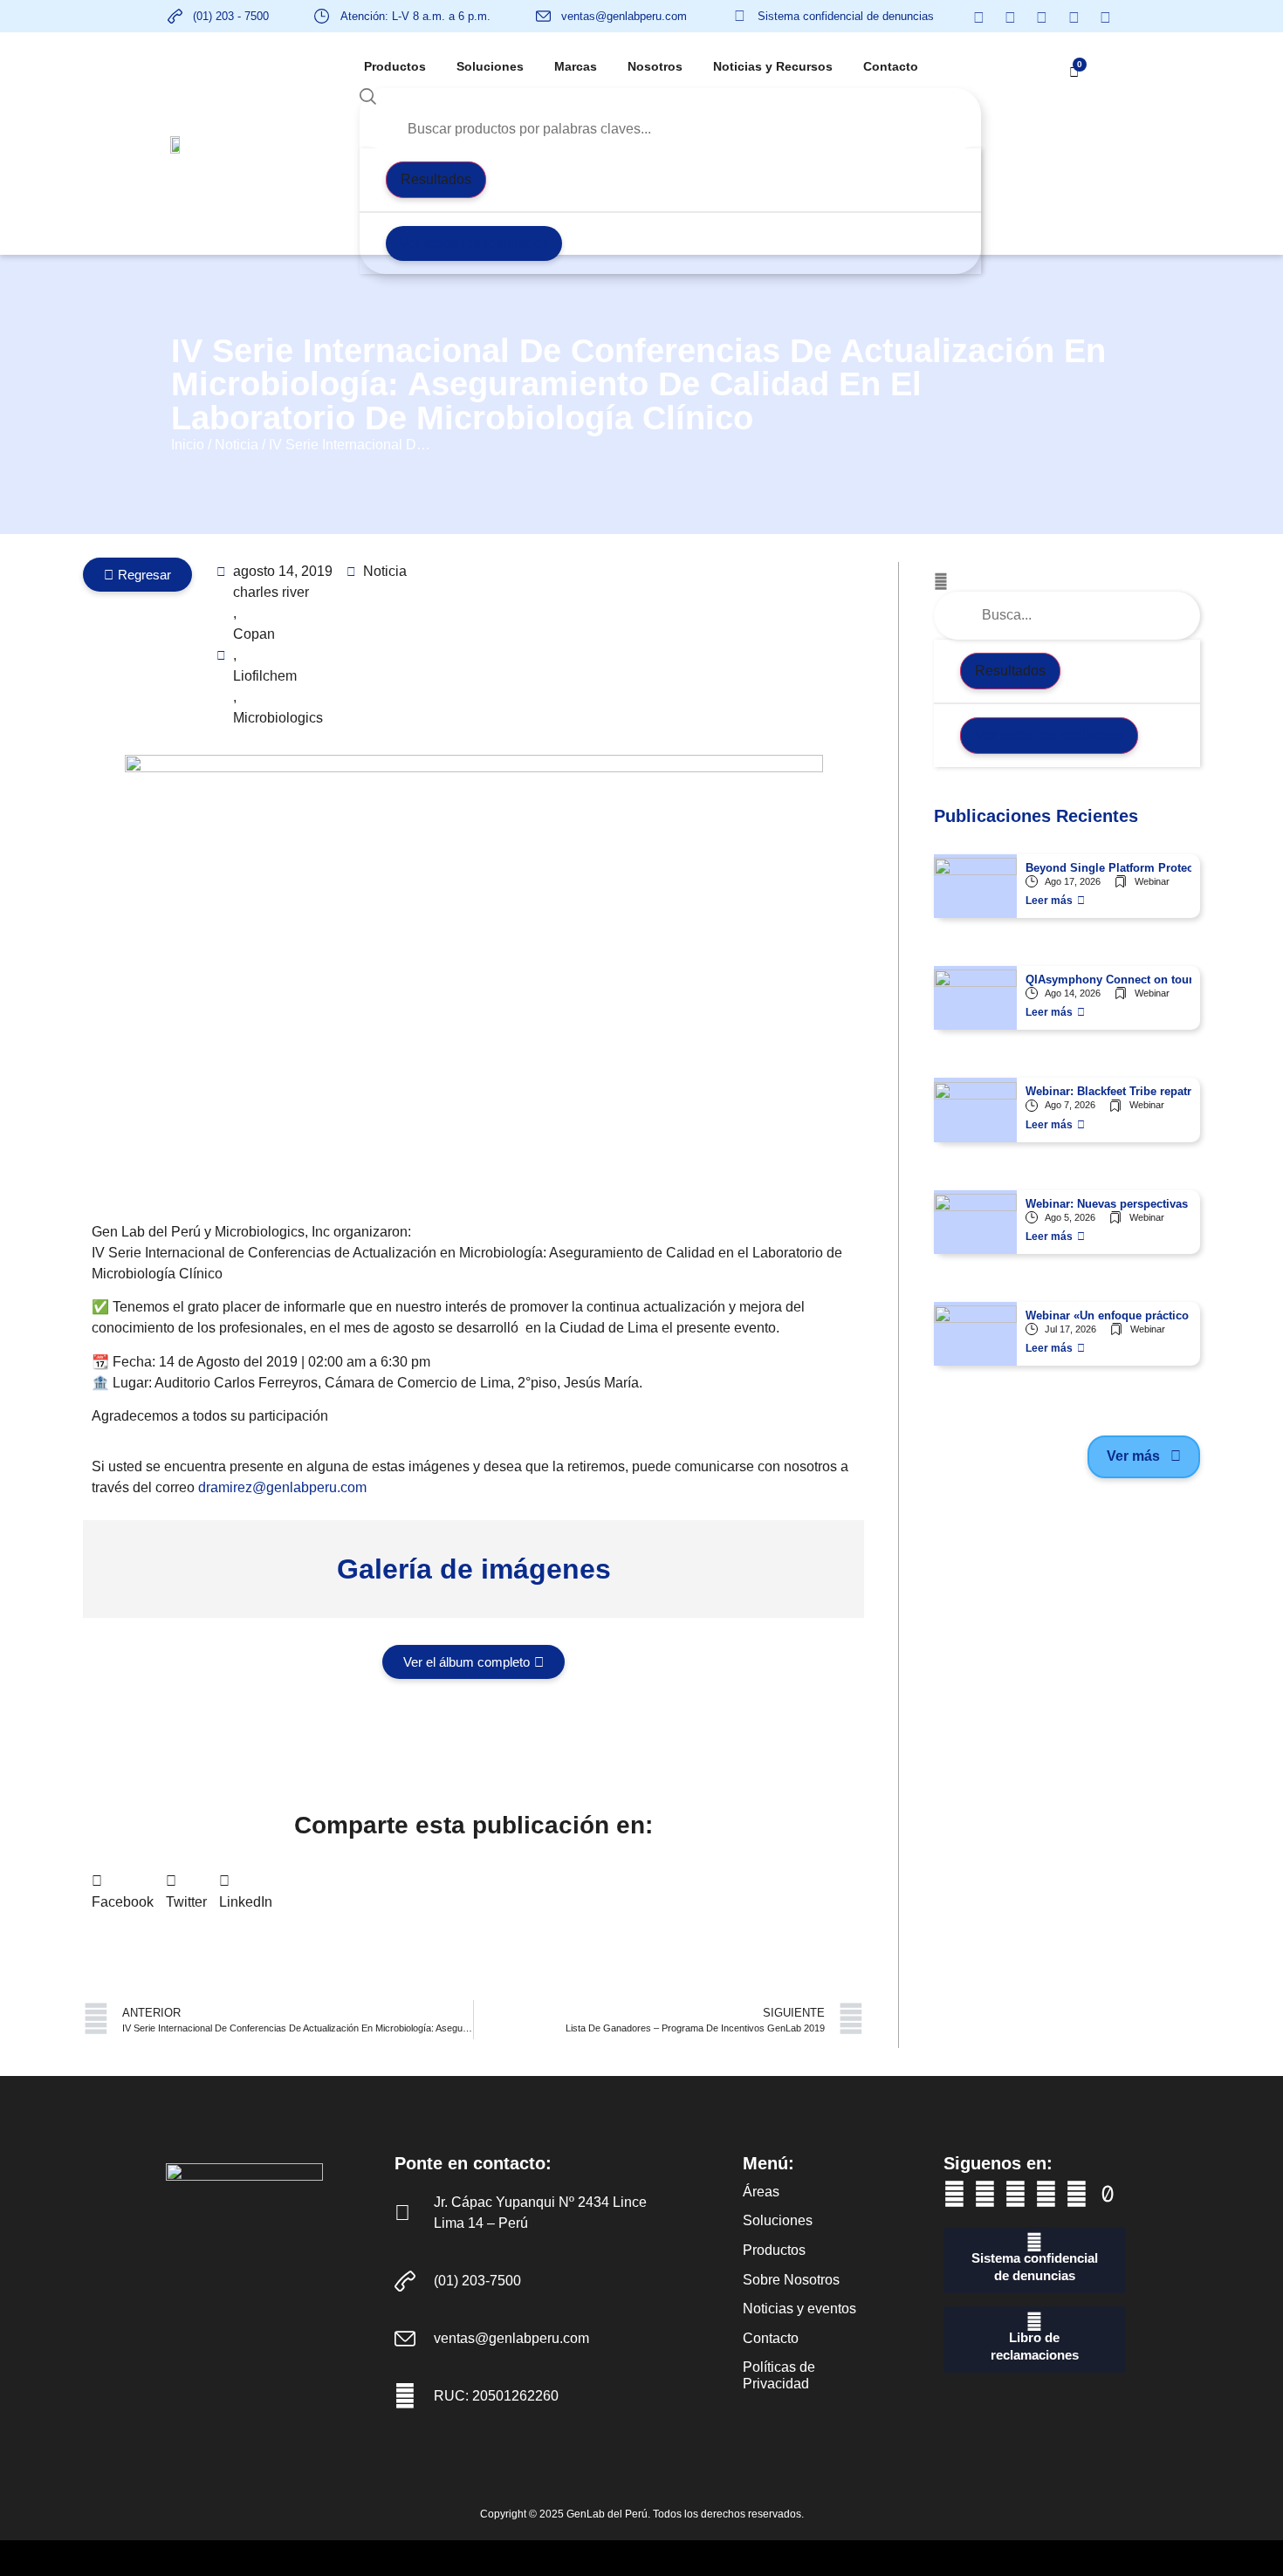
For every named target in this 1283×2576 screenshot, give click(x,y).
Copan (254, 634)
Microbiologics (278, 718)
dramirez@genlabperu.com (282, 1487)
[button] (123, 1892)
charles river (271, 592)
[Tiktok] (1107, 2194)
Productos (395, 66)
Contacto (891, 66)
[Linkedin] (1015, 2194)
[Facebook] (954, 2194)
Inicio (188, 445)
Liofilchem (265, 676)
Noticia (237, 445)
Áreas (761, 2192)
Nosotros (655, 66)
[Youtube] (985, 2194)
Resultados (436, 179)
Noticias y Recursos (773, 66)
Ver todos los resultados (474, 243)
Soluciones (490, 66)
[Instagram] (1077, 2194)
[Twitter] (1046, 2194)
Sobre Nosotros (791, 2280)
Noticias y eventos (799, 2309)
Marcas (576, 66)
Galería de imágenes (474, 1569)
